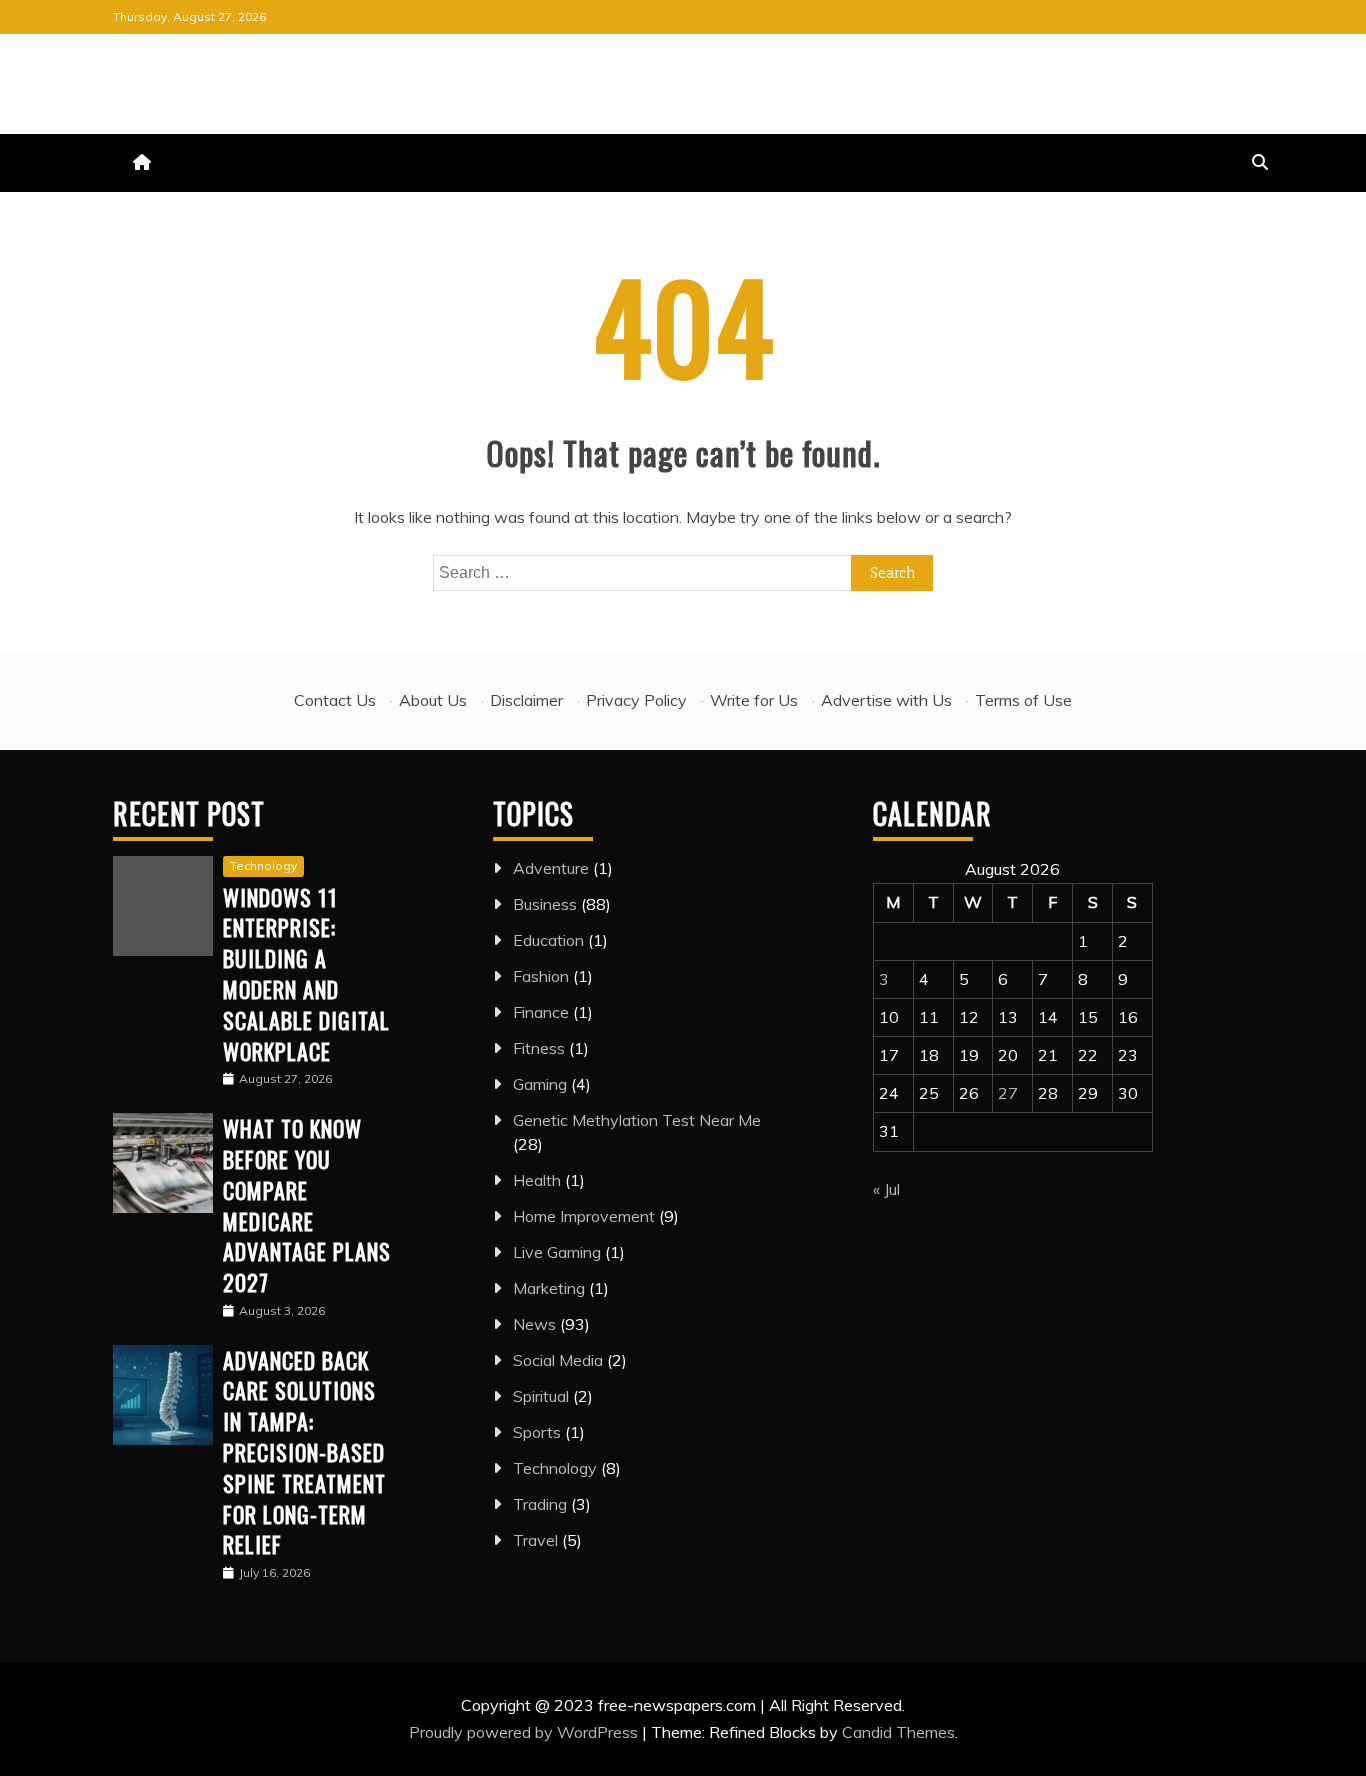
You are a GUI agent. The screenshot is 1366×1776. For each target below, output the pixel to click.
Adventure (551, 868)
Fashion (541, 976)
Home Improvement (584, 1216)
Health (537, 1180)
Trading (540, 1504)
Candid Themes (898, 1732)
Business (545, 904)
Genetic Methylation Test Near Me (637, 1120)
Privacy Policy (636, 700)
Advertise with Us (886, 700)
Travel (535, 1540)
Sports (537, 1432)
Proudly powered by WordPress (525, 1732)
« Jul (886, 1189)
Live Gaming (557, 1252)
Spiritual (541, 1396)
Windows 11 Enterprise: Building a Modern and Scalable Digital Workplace (306, 974)
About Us (433, 700)
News (534, 1324)
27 (1008, 1093)
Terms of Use (1023, 700)
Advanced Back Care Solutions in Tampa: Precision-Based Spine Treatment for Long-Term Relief (304, 1452)
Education (548, 940)
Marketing (549, 1288)
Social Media (558, 1360)
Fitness (539, 1048)
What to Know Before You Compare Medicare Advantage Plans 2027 (307, 1205)
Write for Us (754, 700)
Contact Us (335, 700)
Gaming (540, 1084)
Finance (541, 1012)
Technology (263, 865)
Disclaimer (526, 700)
